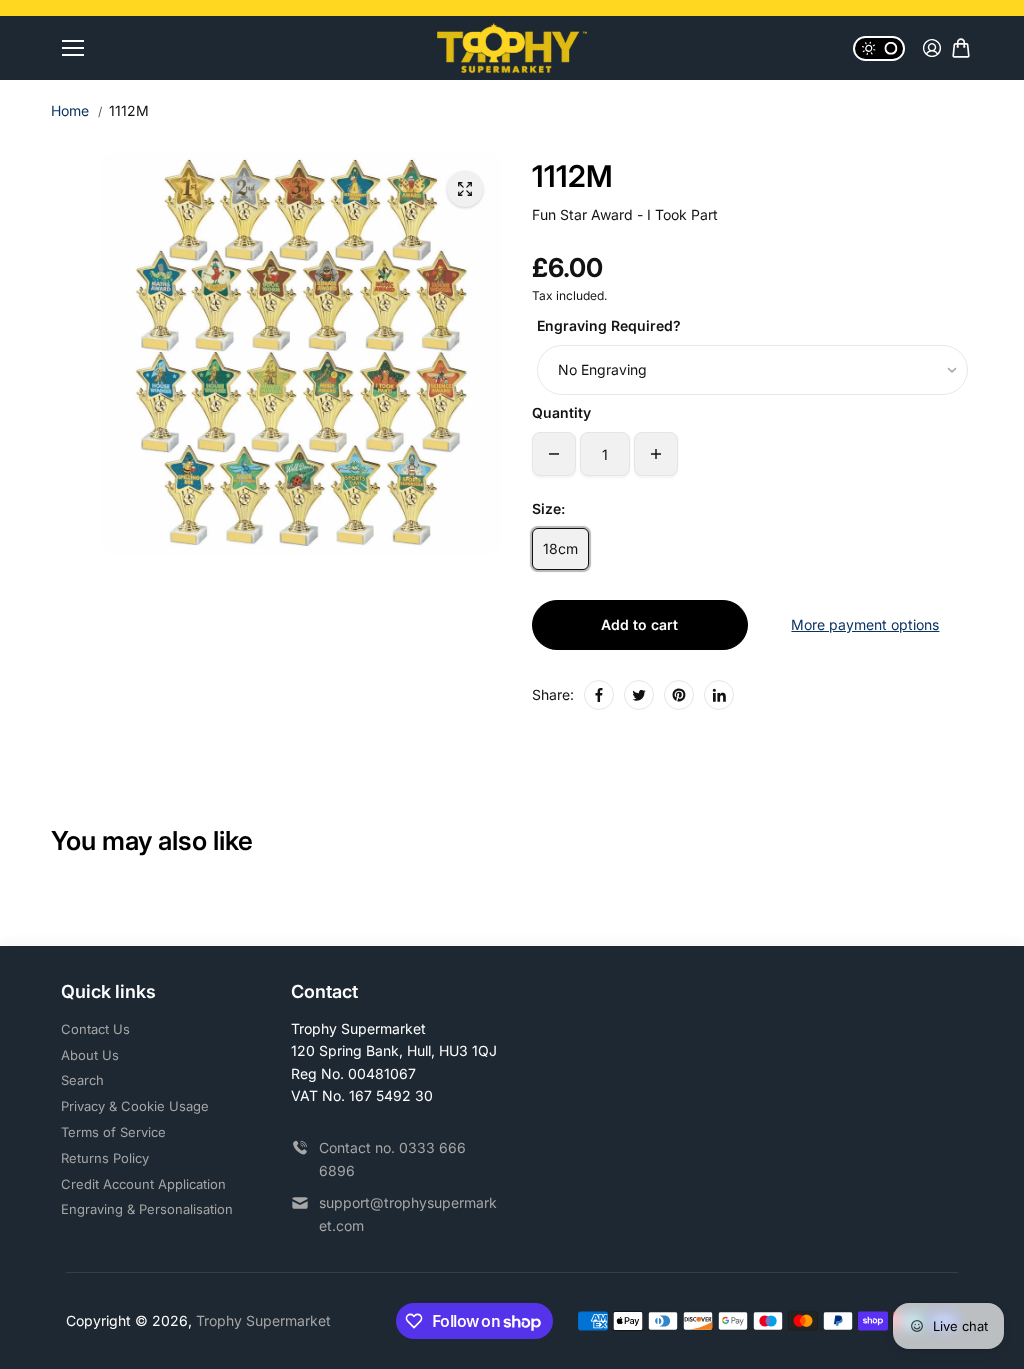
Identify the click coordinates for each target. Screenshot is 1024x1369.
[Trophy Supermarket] (512, 48)
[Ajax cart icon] (961, 48)
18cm (560, 548)
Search (82, 1080)
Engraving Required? (609, 325)
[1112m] (465, 189)
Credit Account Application (143, 1184)
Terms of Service (113, 1132)
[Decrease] (554, 454)
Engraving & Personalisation (147, 1209)
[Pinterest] (679, 695)
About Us (90, 1055)
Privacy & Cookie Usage (135, 1106)
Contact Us (95, 1029)
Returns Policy (105, 1158)
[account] (932, 48)
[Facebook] (599, 695)
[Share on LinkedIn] (719, 695)
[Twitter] (639, 695)
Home (70, 110)
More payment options (865, 624)
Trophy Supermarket (263, 1320)
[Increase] (656, 454)
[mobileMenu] (73, 48)
